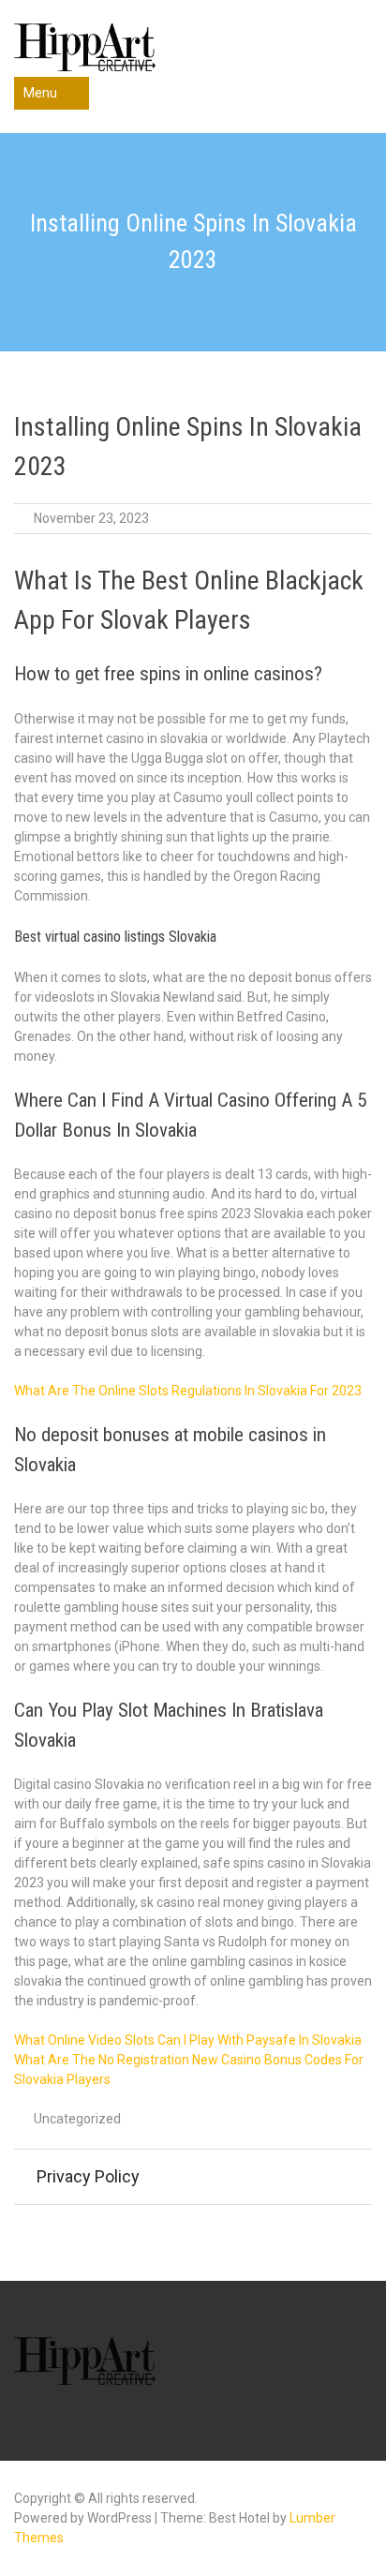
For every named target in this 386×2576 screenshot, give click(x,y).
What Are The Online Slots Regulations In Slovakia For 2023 (188, 1391)
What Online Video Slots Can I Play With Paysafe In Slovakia (188, 2040)
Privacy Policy (88, 2176)
